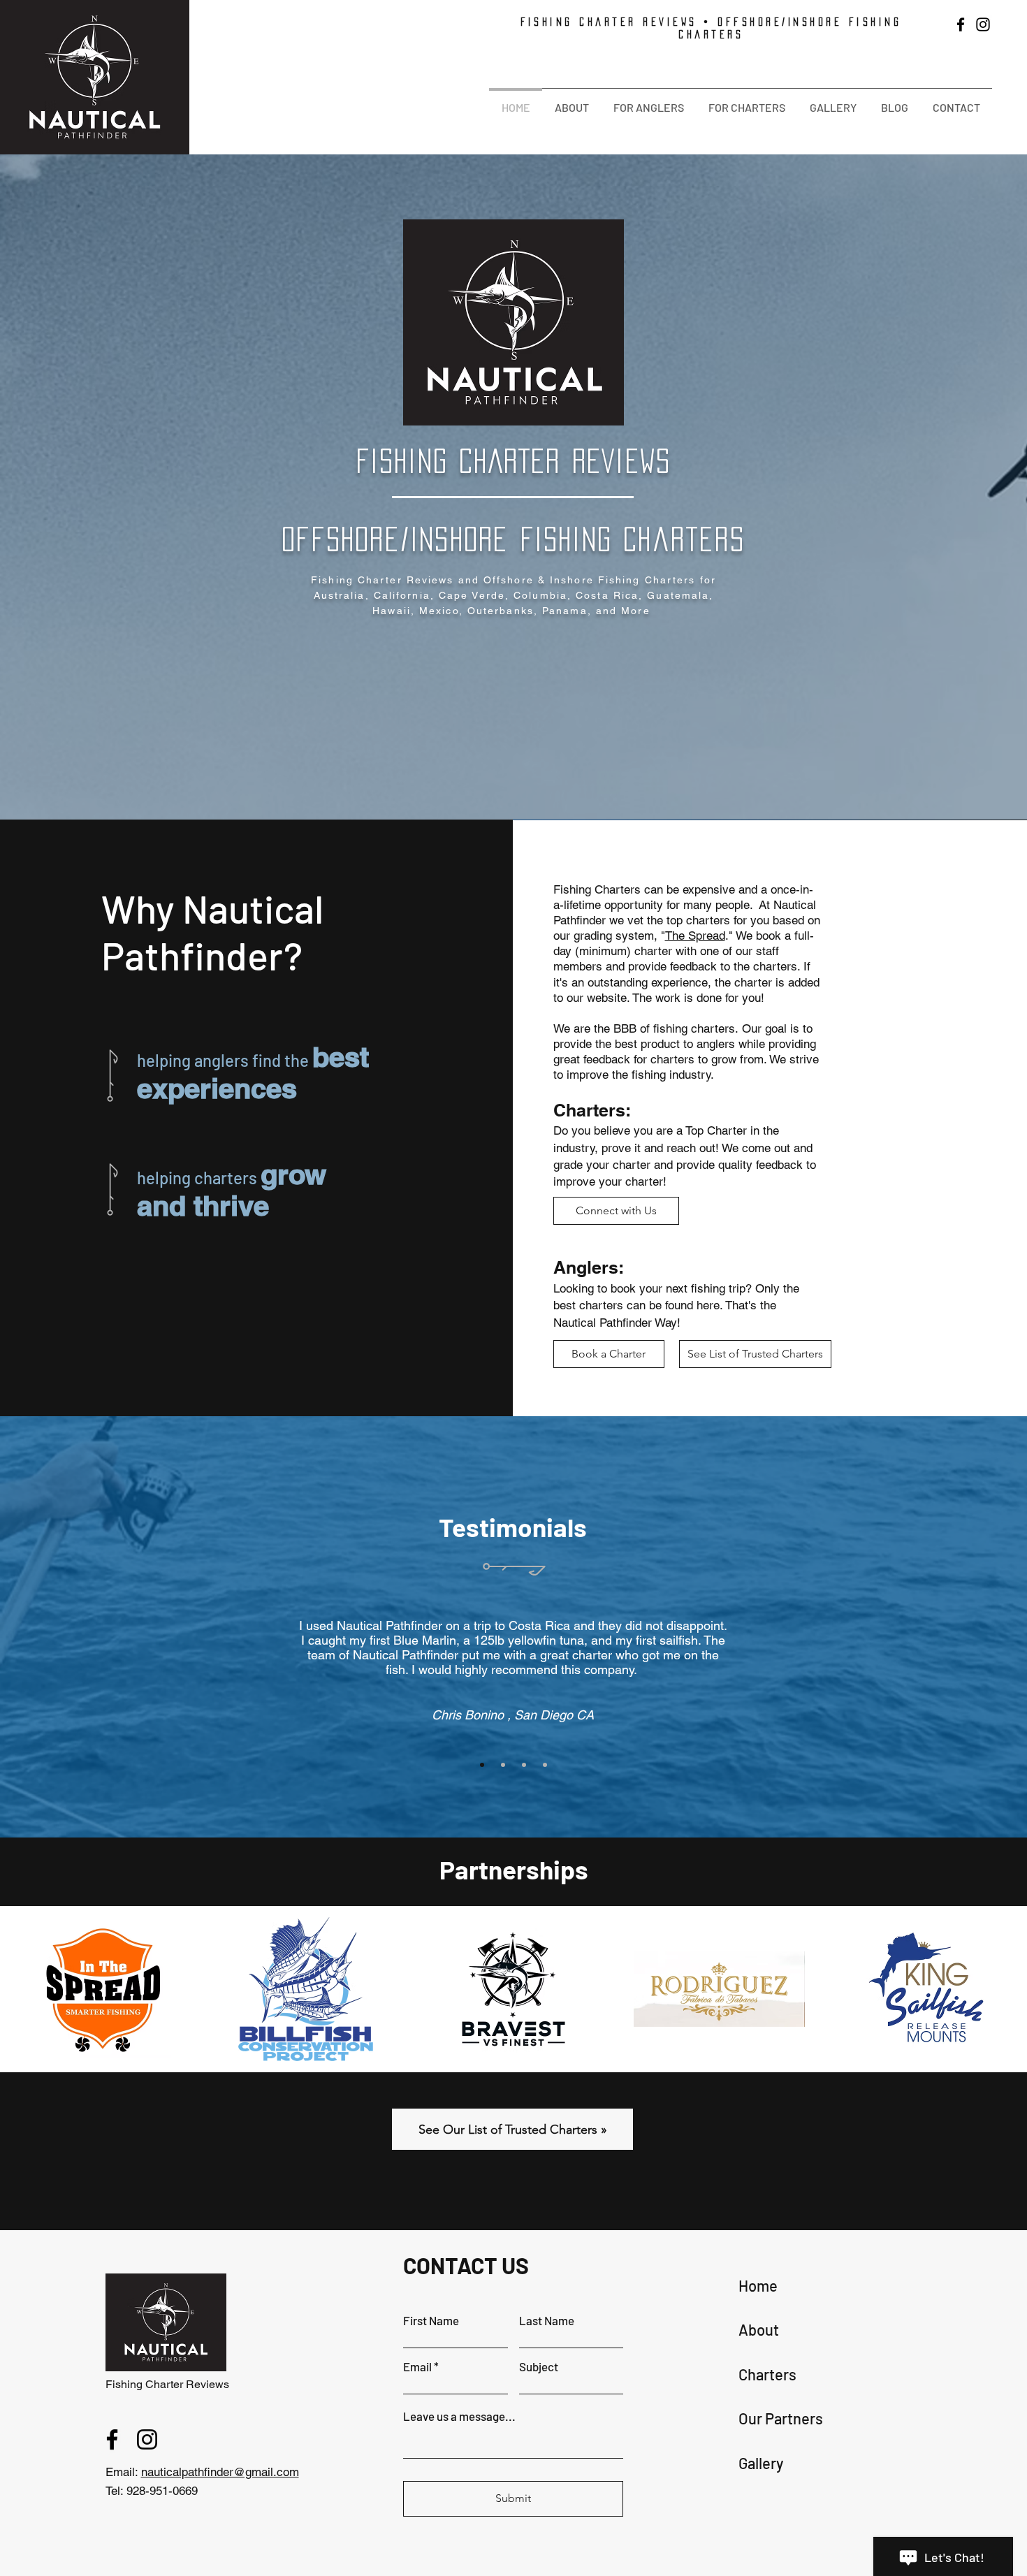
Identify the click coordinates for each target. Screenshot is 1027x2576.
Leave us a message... (459, 2416)
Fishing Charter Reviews (167, 2384)
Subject (539, 2367)
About (759, 2329)
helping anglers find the (225, 1060)
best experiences (253, 1072)
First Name (431, 2321)
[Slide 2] (503, 1765)
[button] (571, 101)
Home (758, 2285)
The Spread (695, 936)
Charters (767, 2374)
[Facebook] (961, 24)
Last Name (547, 2321)
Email (417, 2367)
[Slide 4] (545, 1765)
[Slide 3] (524, 1765)
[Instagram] (983, 24)
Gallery (761, 2463)
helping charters (199, 1178)
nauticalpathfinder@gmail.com (220, 2472)
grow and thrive (232, 1190)
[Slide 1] (482, 1765)
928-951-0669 (162, 2491)
